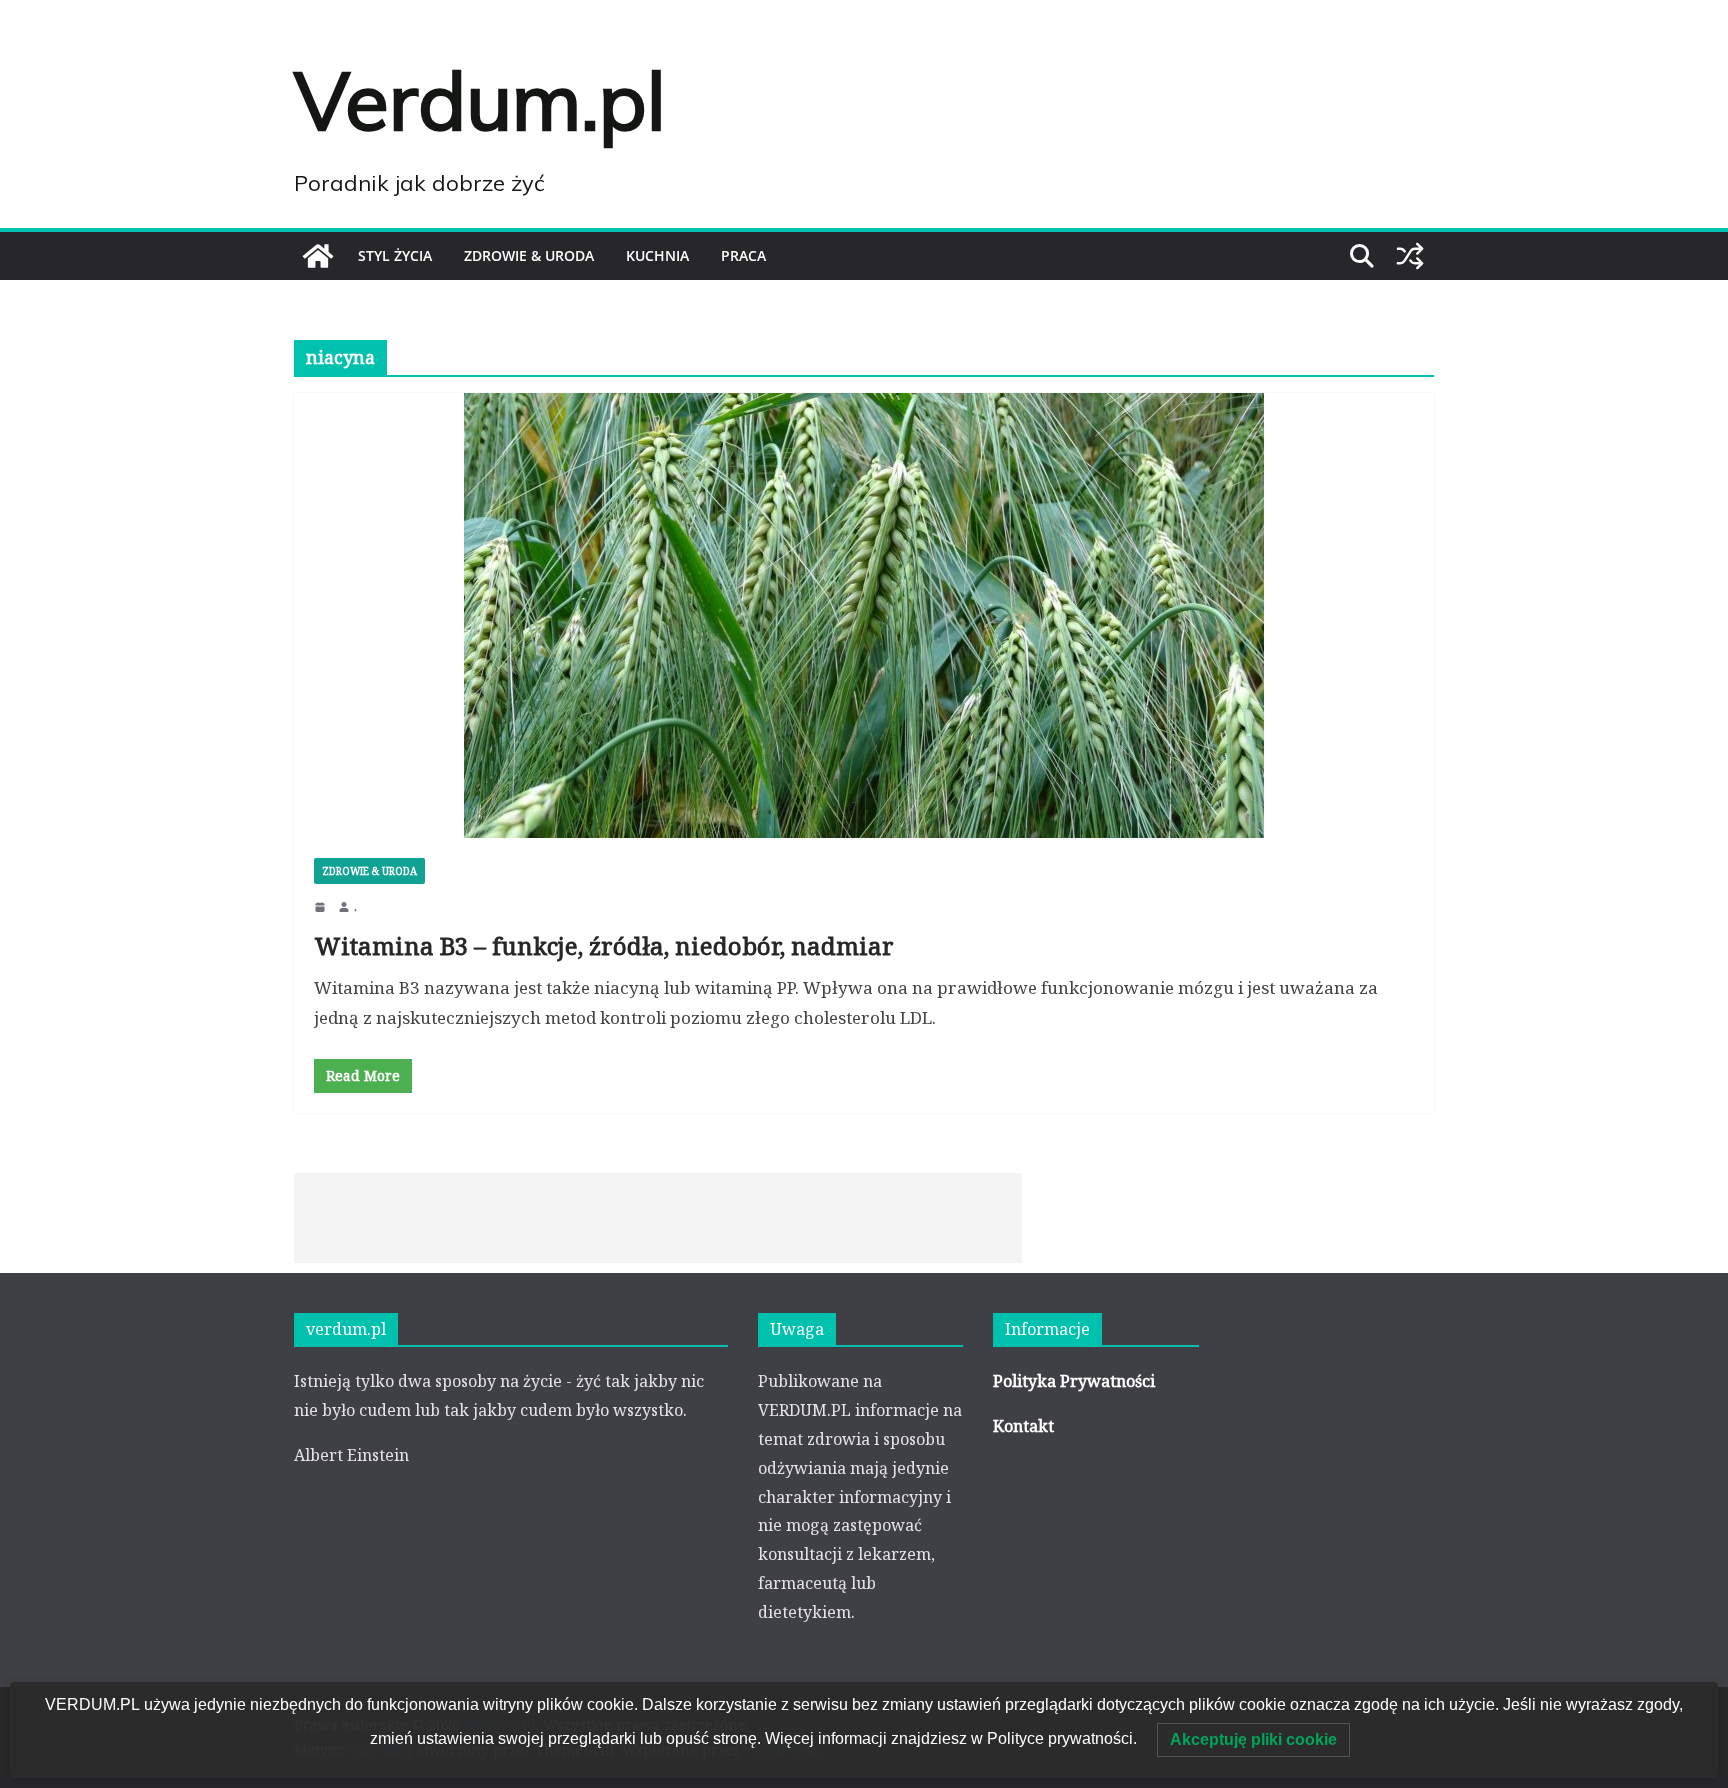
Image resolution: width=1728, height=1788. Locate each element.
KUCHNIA (657, 255)
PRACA (743, 255)
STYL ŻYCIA (395, 255)
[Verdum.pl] (318, 256)
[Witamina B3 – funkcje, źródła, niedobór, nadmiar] (864, 615)
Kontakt (1023, 1426)
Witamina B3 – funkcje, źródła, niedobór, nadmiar (604, 945)
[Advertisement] (658, 1218)
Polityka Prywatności (1074, 1381)
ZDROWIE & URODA (529, 255)
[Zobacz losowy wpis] (1410, 256)
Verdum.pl (480, 100)
